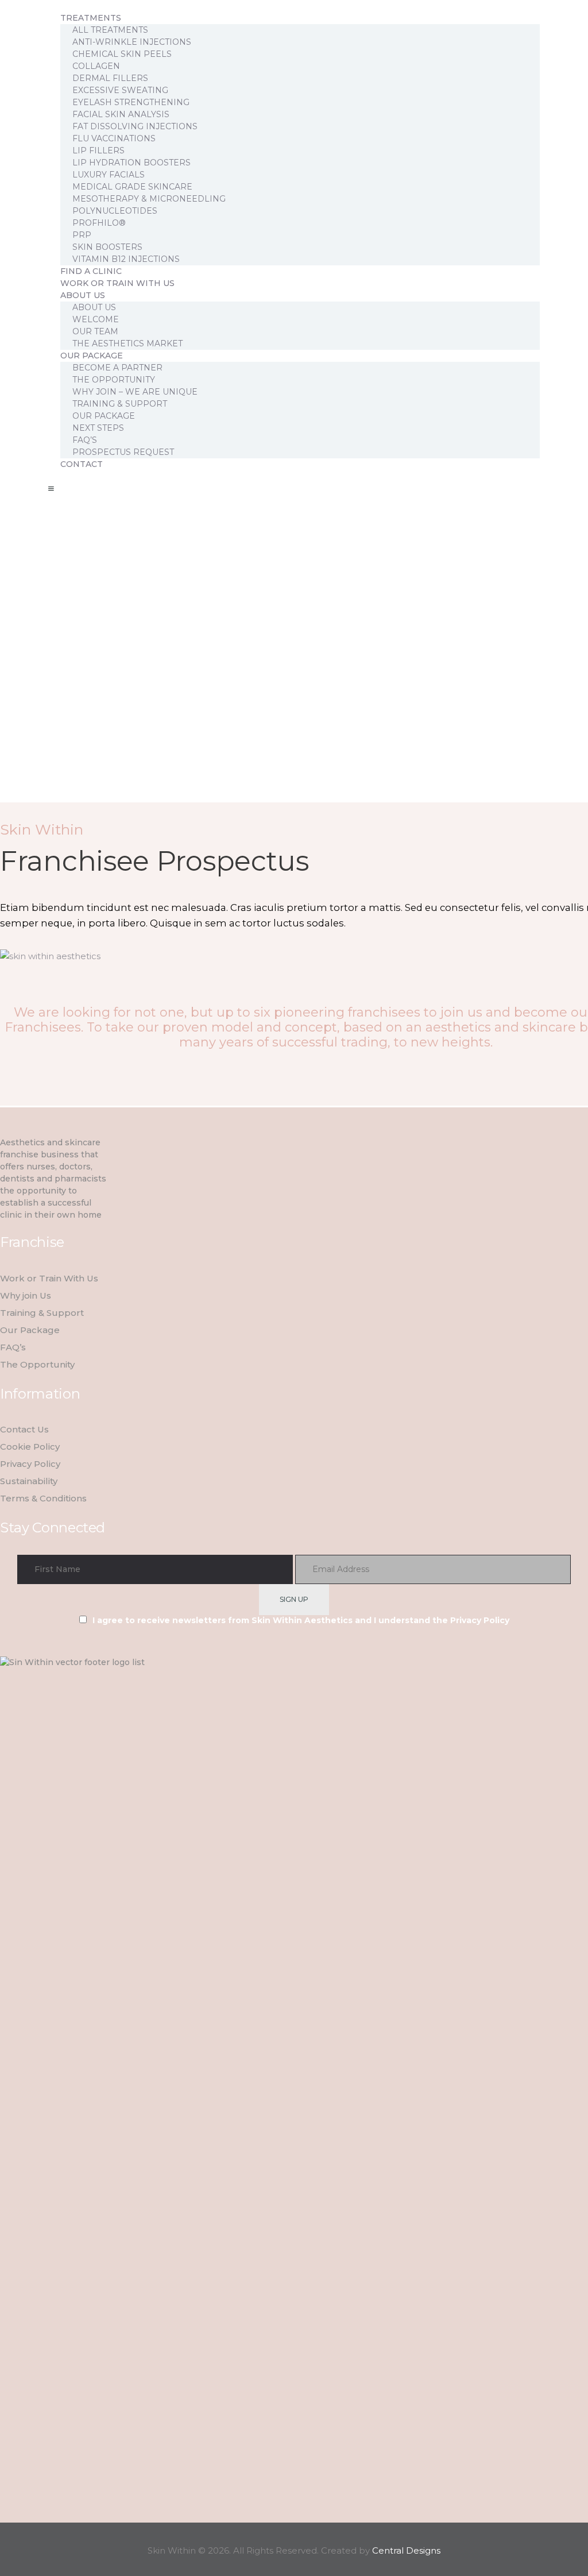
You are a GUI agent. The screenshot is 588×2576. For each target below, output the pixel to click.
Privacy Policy (30, 1464)
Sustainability (29, 1481)
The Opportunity (37, 1364)
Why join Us (26, 1295)
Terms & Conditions (43, 1498)
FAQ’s (13, 1347)
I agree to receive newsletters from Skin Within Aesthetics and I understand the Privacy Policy (301, 1620)
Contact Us (24, 1429)
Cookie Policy (30, 1447)
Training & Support (42, 1313)
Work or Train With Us (49, 1278)
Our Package (30, 1330)
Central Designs (406, 2550)
